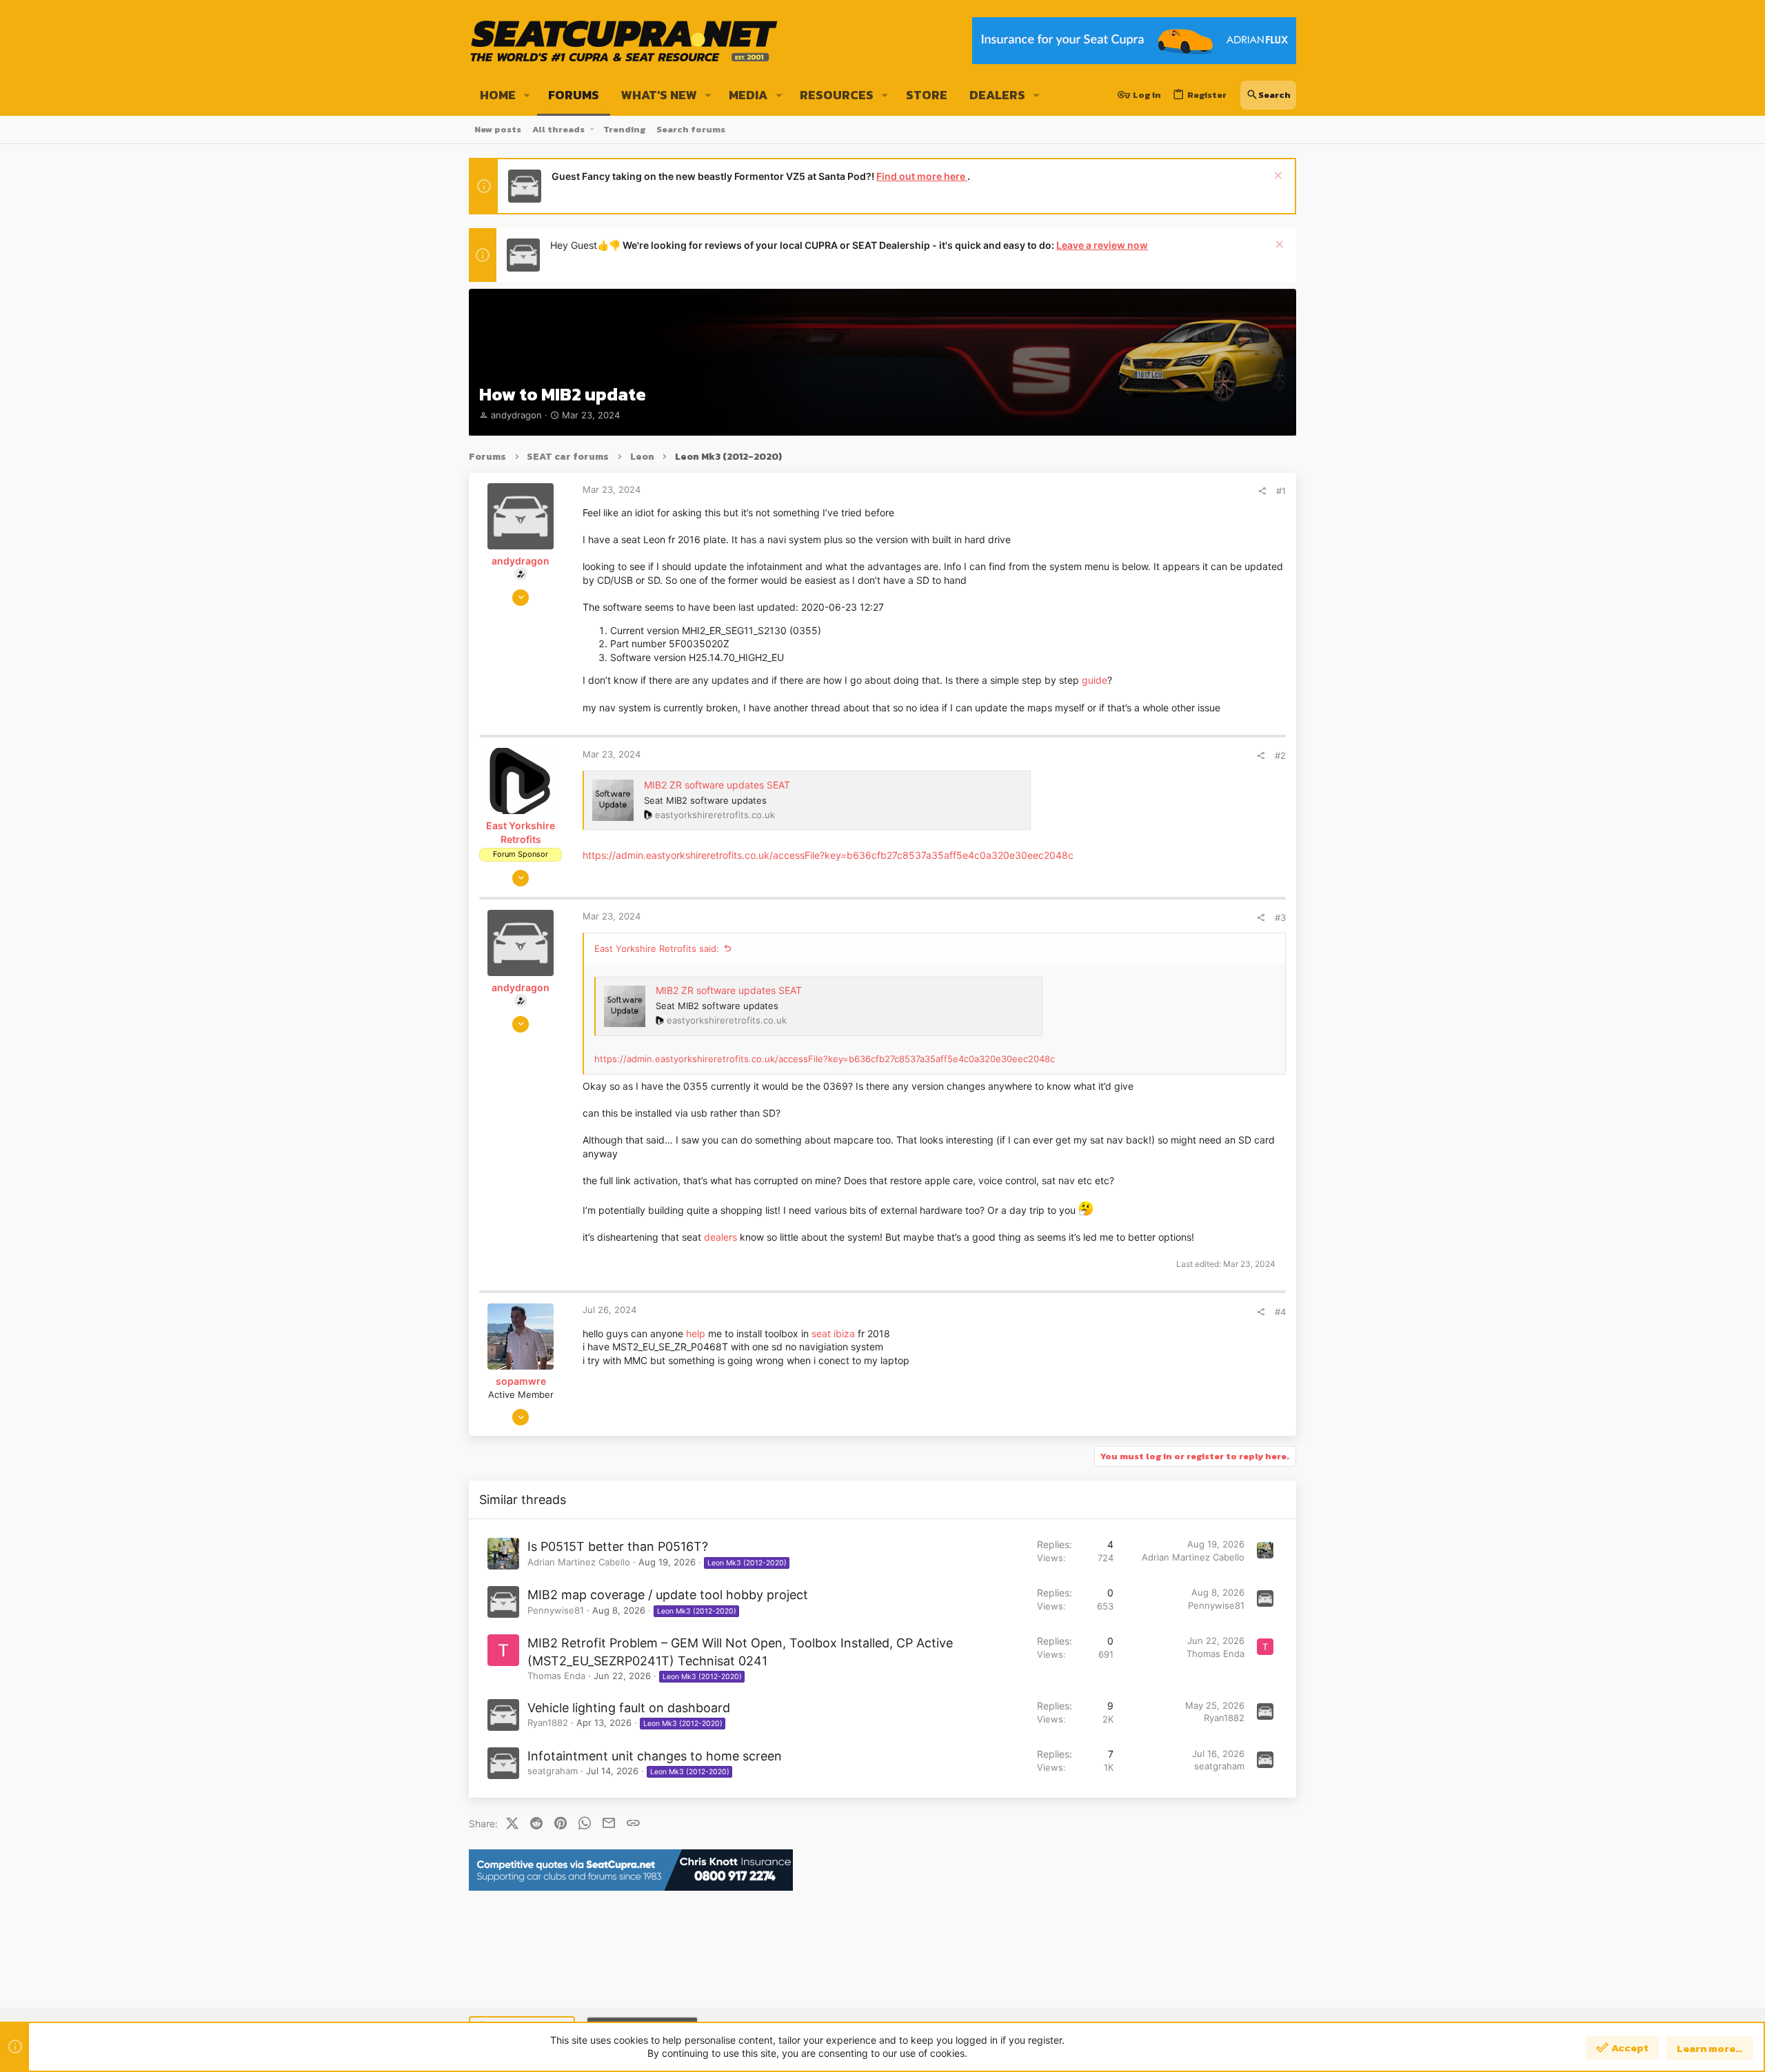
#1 (1281, 491)
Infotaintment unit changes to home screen (655, 1756)
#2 (1280, 755)
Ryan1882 (548, 1723)
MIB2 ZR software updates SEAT (717, 785)
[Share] (1262, 491)
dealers (720, 1237)
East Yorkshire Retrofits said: (657, 948)
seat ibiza (833, 1333)
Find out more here (922, 176)
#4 (1280, 1312)
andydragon (516, 415)
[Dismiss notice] (1277, 177)
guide (1095, 680)
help (696, 1333)
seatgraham (553, 1771)
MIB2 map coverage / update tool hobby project (668, 1595)
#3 (1280, 917)
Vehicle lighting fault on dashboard (629, 1708)
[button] (527, 95)
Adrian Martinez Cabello (579, 1562)
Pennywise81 (556, 1610)
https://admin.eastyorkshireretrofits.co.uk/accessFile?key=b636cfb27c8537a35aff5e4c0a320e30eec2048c (828, 855)
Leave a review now (1102, 245)
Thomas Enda (556, 1676)
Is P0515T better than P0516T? (618, 1546)
